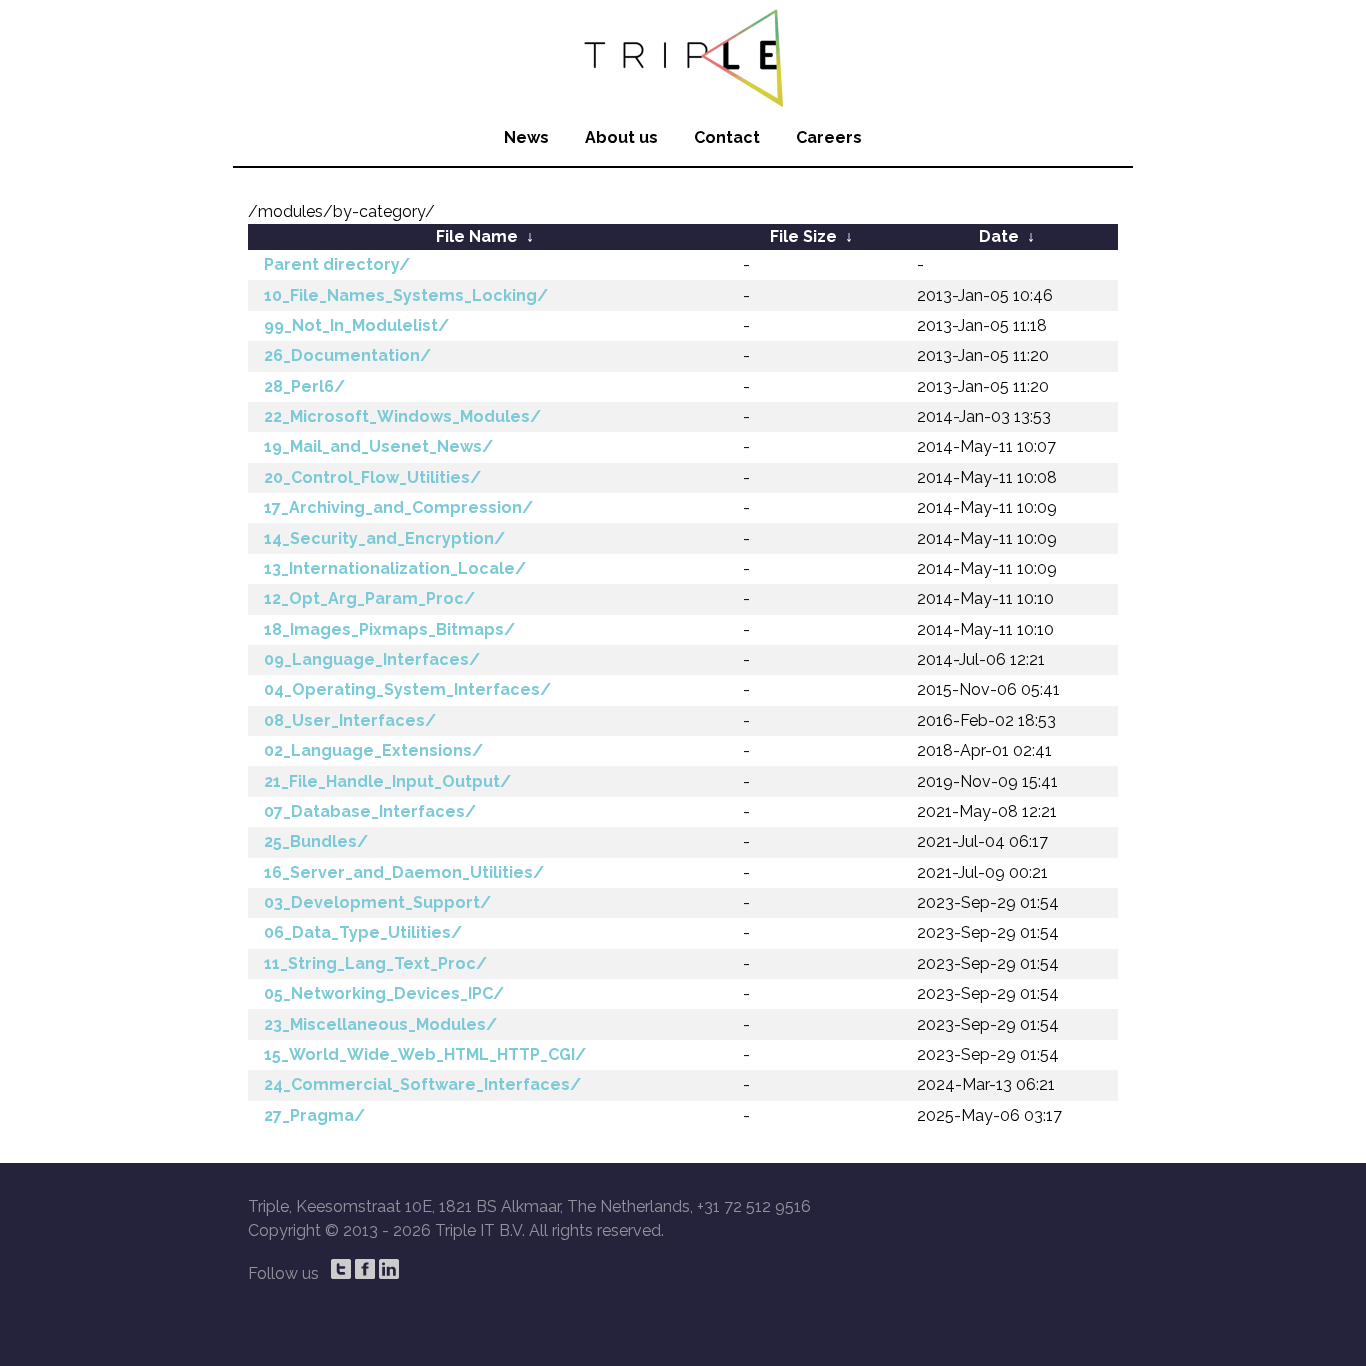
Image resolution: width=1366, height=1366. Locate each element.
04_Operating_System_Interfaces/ (407, 689)
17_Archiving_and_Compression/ (398, 507)
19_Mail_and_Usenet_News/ (378, 446)
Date (999, 236)
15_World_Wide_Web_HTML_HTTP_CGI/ (425, 1054)
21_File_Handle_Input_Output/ (387, 781)
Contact (727, 137)
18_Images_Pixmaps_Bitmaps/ (389, 629)
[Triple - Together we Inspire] (683, 55)
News (526, 137)
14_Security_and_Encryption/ (384, 538)
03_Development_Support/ (377, 902)
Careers (829, 137)
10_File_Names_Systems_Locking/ (406, 295)
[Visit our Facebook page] (365, 1269)
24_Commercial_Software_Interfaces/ (422, 1084)
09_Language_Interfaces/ (372, 659)
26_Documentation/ (347, 355)
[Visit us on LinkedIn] (389, 1269)
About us (621, 137)
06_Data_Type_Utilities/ (363, 932)
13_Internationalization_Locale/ (395, 568)
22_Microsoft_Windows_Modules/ (402, 416)
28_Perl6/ (304, 386)
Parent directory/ (337, 264)
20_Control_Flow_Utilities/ (372, 477)
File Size (803, 236)
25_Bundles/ (316, 841)
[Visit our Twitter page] (341, 1269)
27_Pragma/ (314, 1115)
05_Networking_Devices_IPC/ (384, 993)
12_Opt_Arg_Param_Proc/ (369, 598)
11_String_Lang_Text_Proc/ (375, 963)
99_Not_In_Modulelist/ (356, 325)
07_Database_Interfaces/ (370, 811)
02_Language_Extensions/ (373, 750)
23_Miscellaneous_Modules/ (380, 1024)
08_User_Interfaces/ (350, 720)
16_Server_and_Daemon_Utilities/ (404, 872)
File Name (477, 236)
